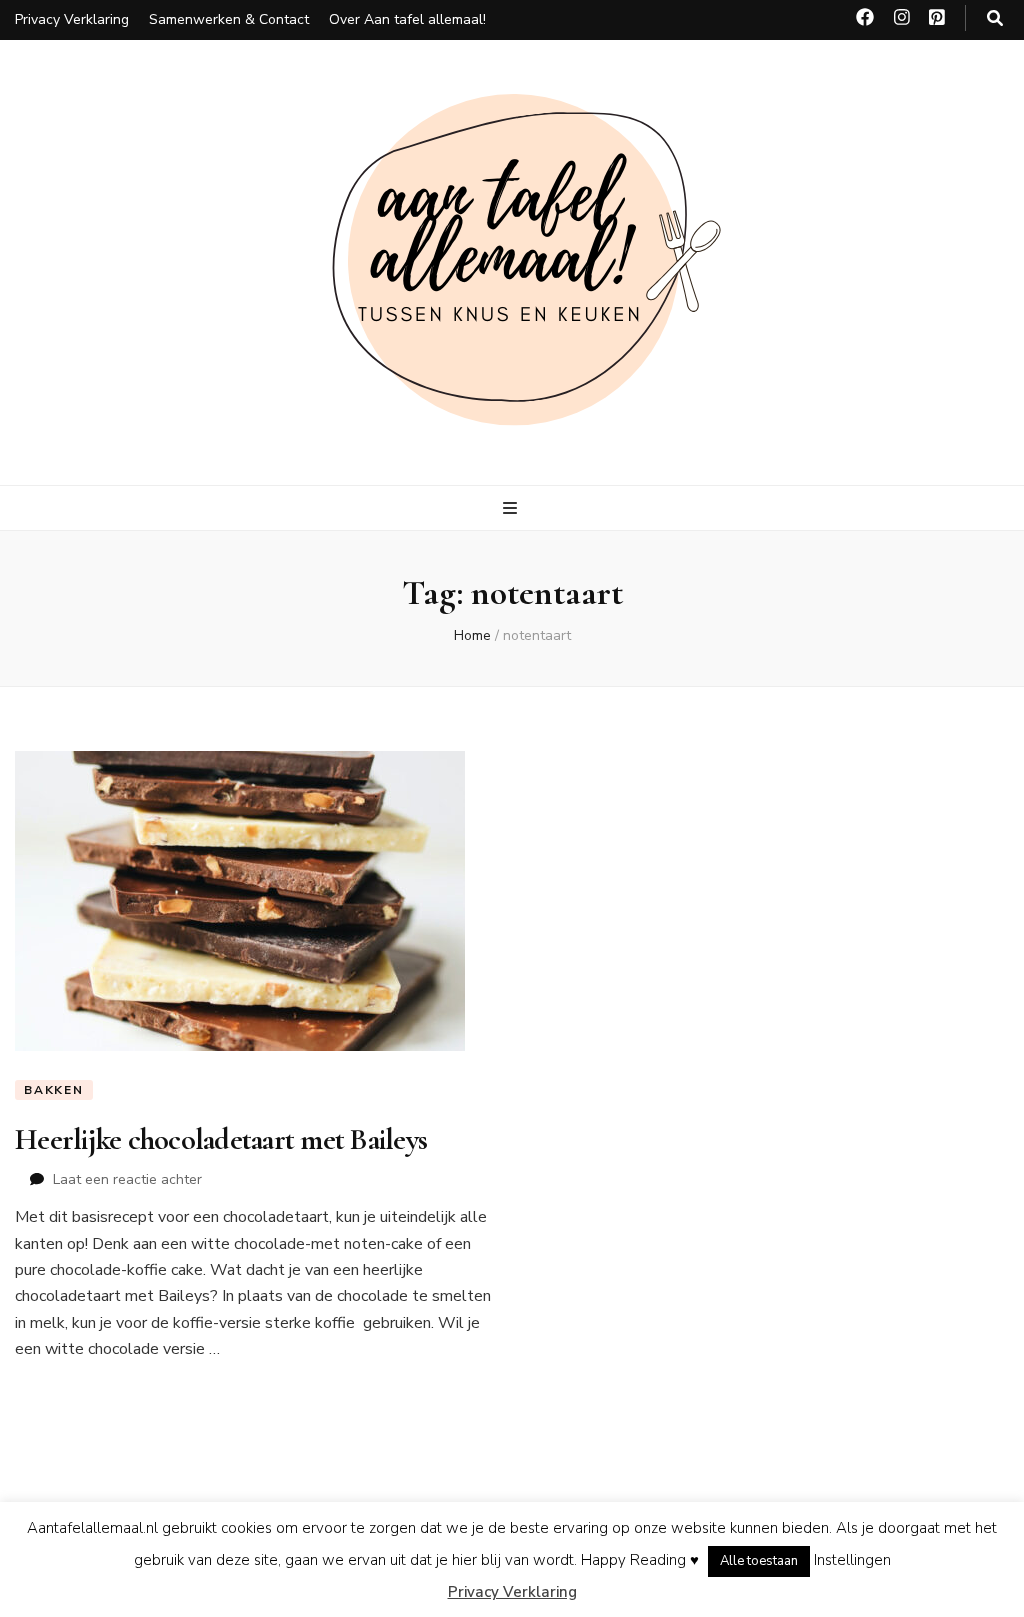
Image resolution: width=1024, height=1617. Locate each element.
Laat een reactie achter (127, 1179)
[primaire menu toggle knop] (512, 508)
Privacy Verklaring (72, 19)
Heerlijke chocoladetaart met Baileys (221, 1139)
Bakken (54, 1090)
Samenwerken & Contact (229, 19)
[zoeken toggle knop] (995, 18)
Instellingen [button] (852, 1560)
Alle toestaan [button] (759, 1561)
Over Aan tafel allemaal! (407, 19)
